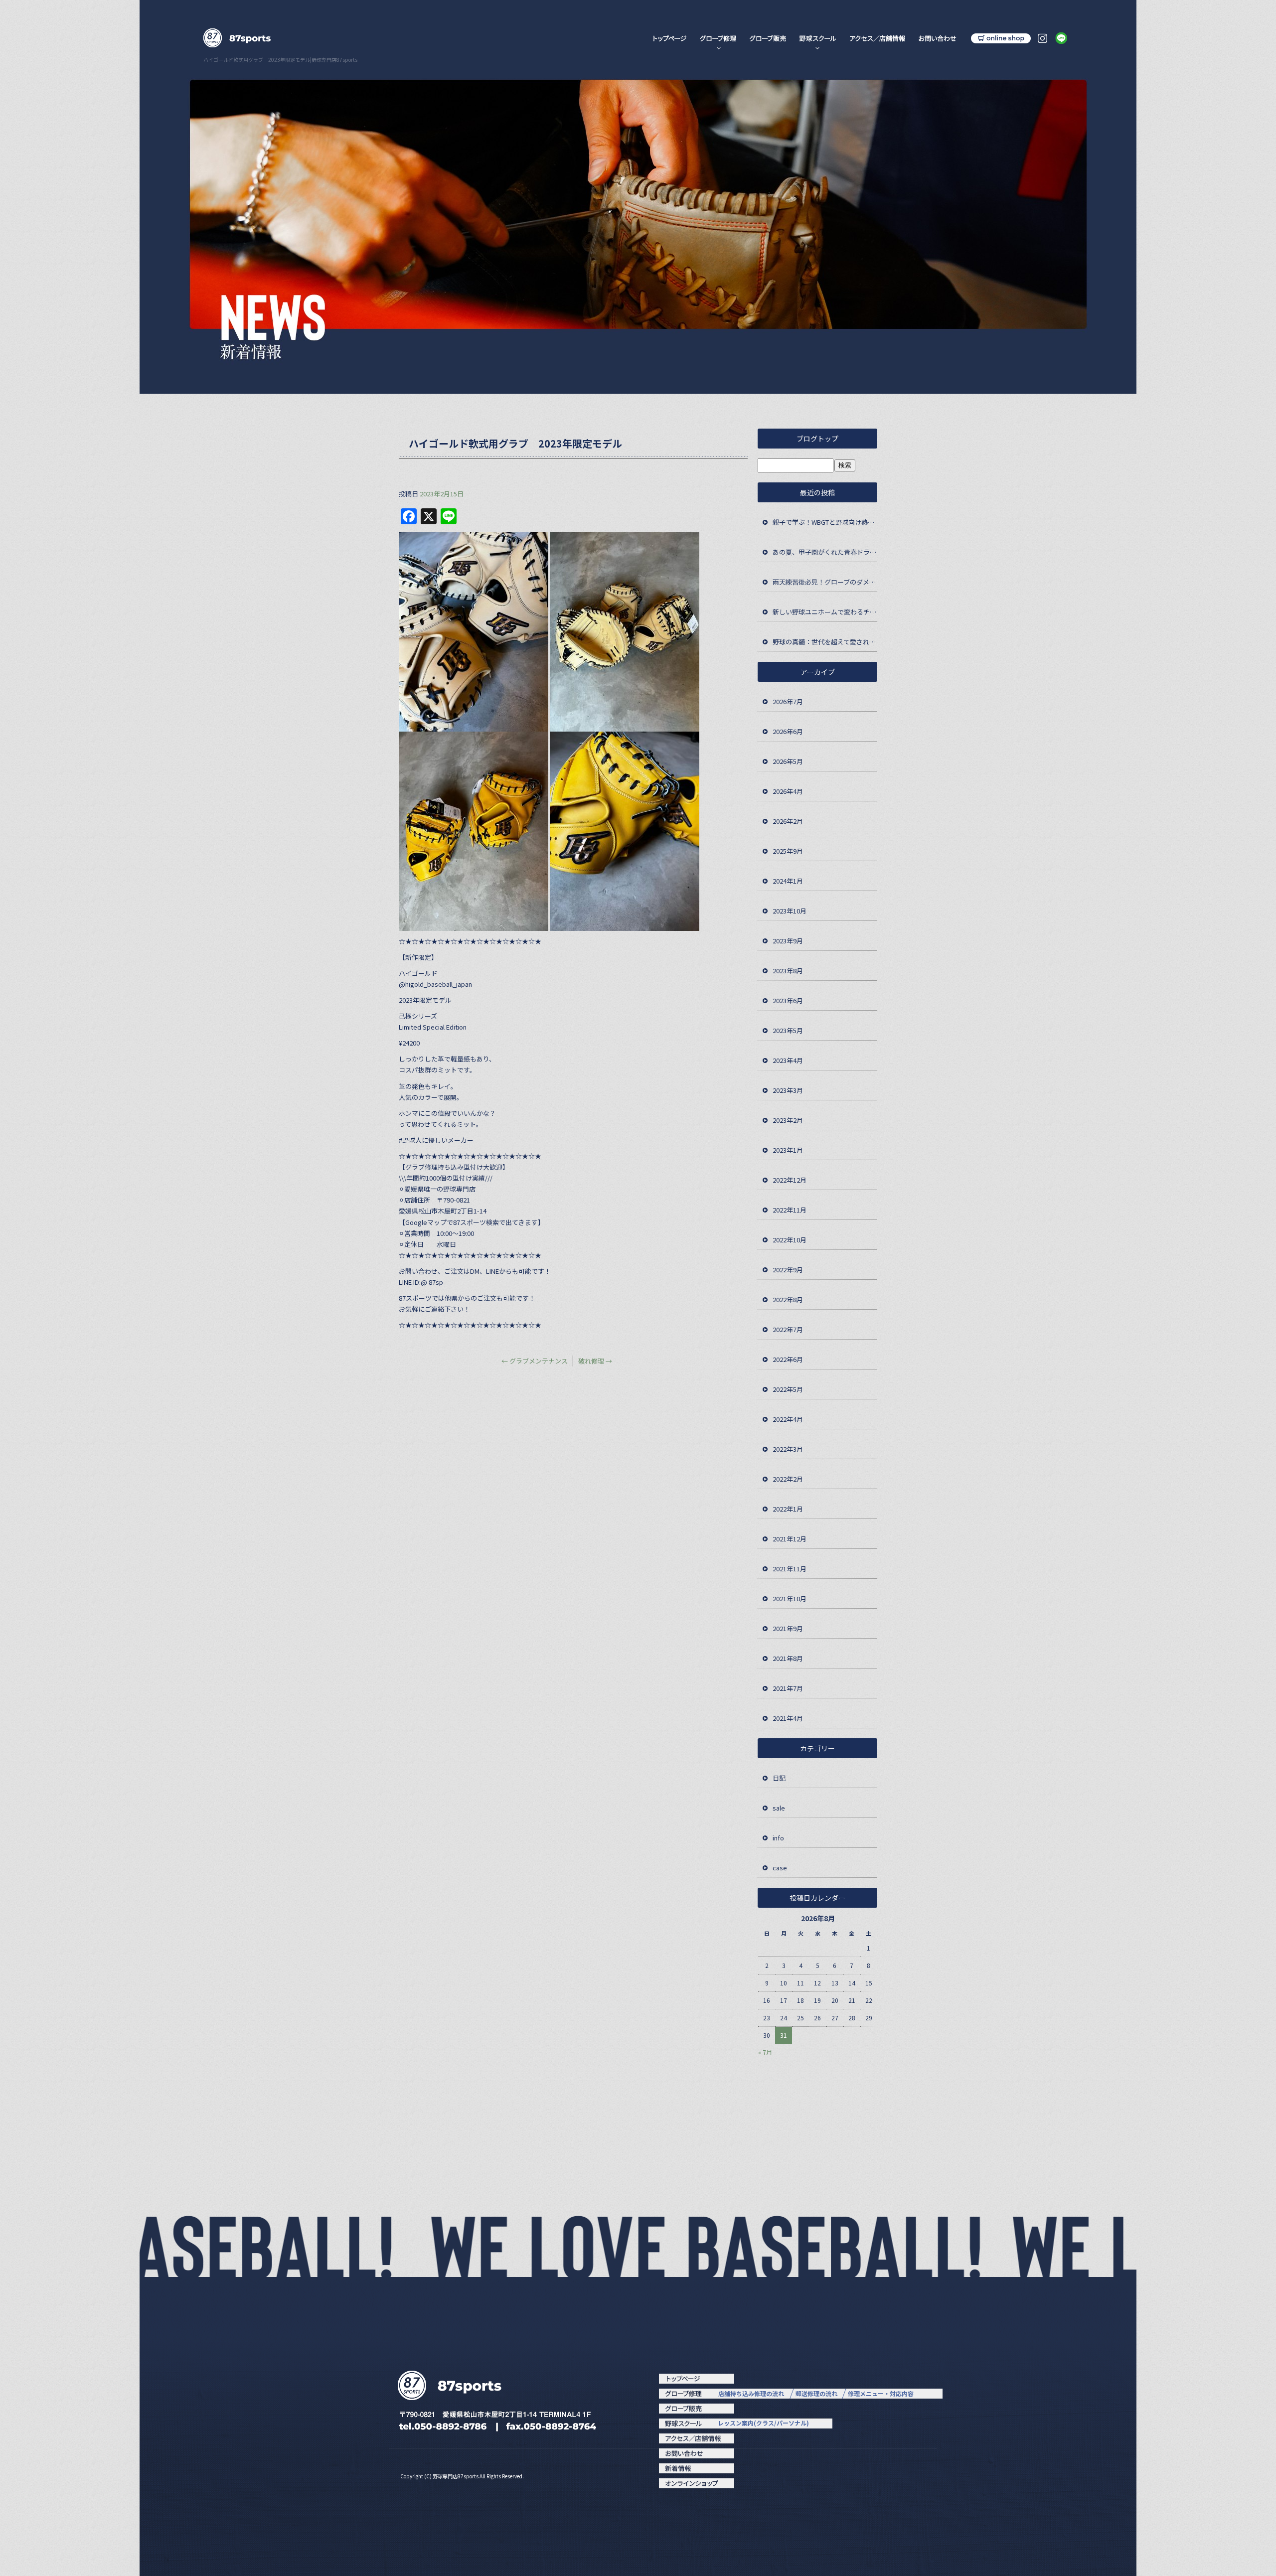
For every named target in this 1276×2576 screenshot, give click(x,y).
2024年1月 (788, 881)
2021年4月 (788, 1718)
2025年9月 (788, 851)
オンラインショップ (998, 39)
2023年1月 (788, 1150)
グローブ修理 (719, 39)
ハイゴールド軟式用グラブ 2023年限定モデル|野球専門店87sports (280, 60)
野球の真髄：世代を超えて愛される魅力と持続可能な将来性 (825, 642)
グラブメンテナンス (535, 1361)
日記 (779, 1778)
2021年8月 (788, 1658)
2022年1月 (788, 1509)
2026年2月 (788, 821)
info (778, 1838)
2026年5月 (788, 761)
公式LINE (1063, 39)
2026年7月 (788, 701)
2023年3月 (788, 1090)
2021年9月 (788, 1628)
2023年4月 (788, 1060)
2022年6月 (788, 1359)
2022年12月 (790, 1180)
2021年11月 (790, 1569)
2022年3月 (788, 1449)
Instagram (1043, 39)
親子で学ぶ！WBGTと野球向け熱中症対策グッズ (825, 522)
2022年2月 (788, 1479)
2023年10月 (790, 911)
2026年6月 (788, 731)
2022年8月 (788, 1299)
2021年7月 (788, 1688)
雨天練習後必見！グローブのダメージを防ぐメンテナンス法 (825, 582)
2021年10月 (790, 1598)
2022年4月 (788, 1419)
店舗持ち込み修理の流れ (751, 2393)
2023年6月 (788, 1000)
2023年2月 (788, 1120)
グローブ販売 (769, 39)
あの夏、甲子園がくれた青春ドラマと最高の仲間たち (825, 552)
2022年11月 (790, 1210)
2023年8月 (788, 971)
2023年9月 (788, 941)
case (780, 1868)
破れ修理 (595, 1361)
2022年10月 (790, 1240)
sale (779, 1808)
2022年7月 (788, 1329)
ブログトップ (817, 439)
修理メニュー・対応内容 (881, 2393)
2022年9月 (788, 1270)
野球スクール (818, 39)
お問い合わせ (937, 39)
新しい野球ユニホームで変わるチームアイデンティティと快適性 (825, 612)
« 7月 (765, 2052)
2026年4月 (788, 791)
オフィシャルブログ (696, 2468)
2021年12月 (790, 1539)
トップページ (669, 39)
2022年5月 (788, 1389)
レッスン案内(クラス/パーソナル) (763, 2423)
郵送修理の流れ (816, 2393)
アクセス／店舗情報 (877, 39)
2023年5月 (788, 1030)
